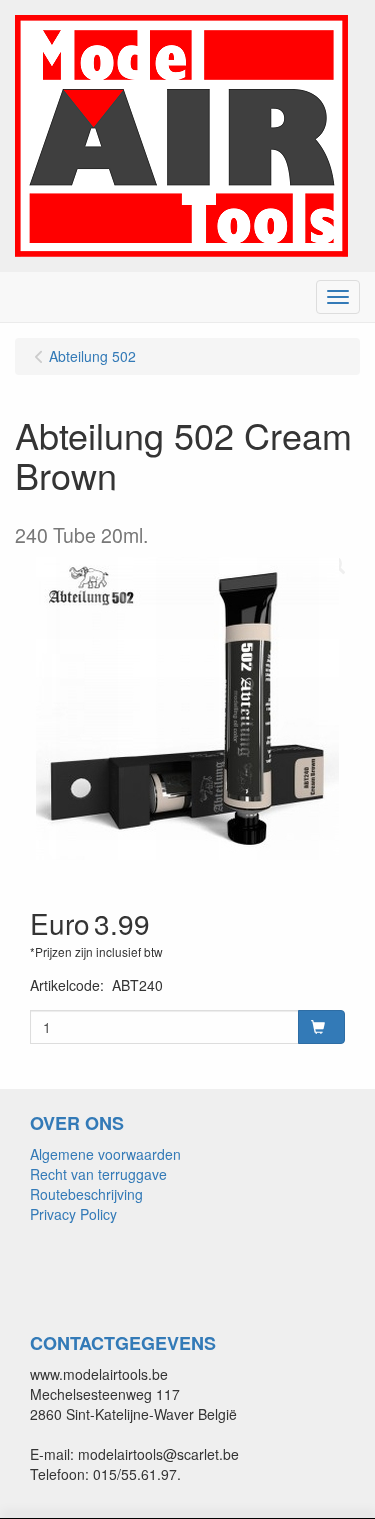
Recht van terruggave (98, 1174)
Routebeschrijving (86, 1194)
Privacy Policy (73, 1214)
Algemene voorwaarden (105, 1154)
